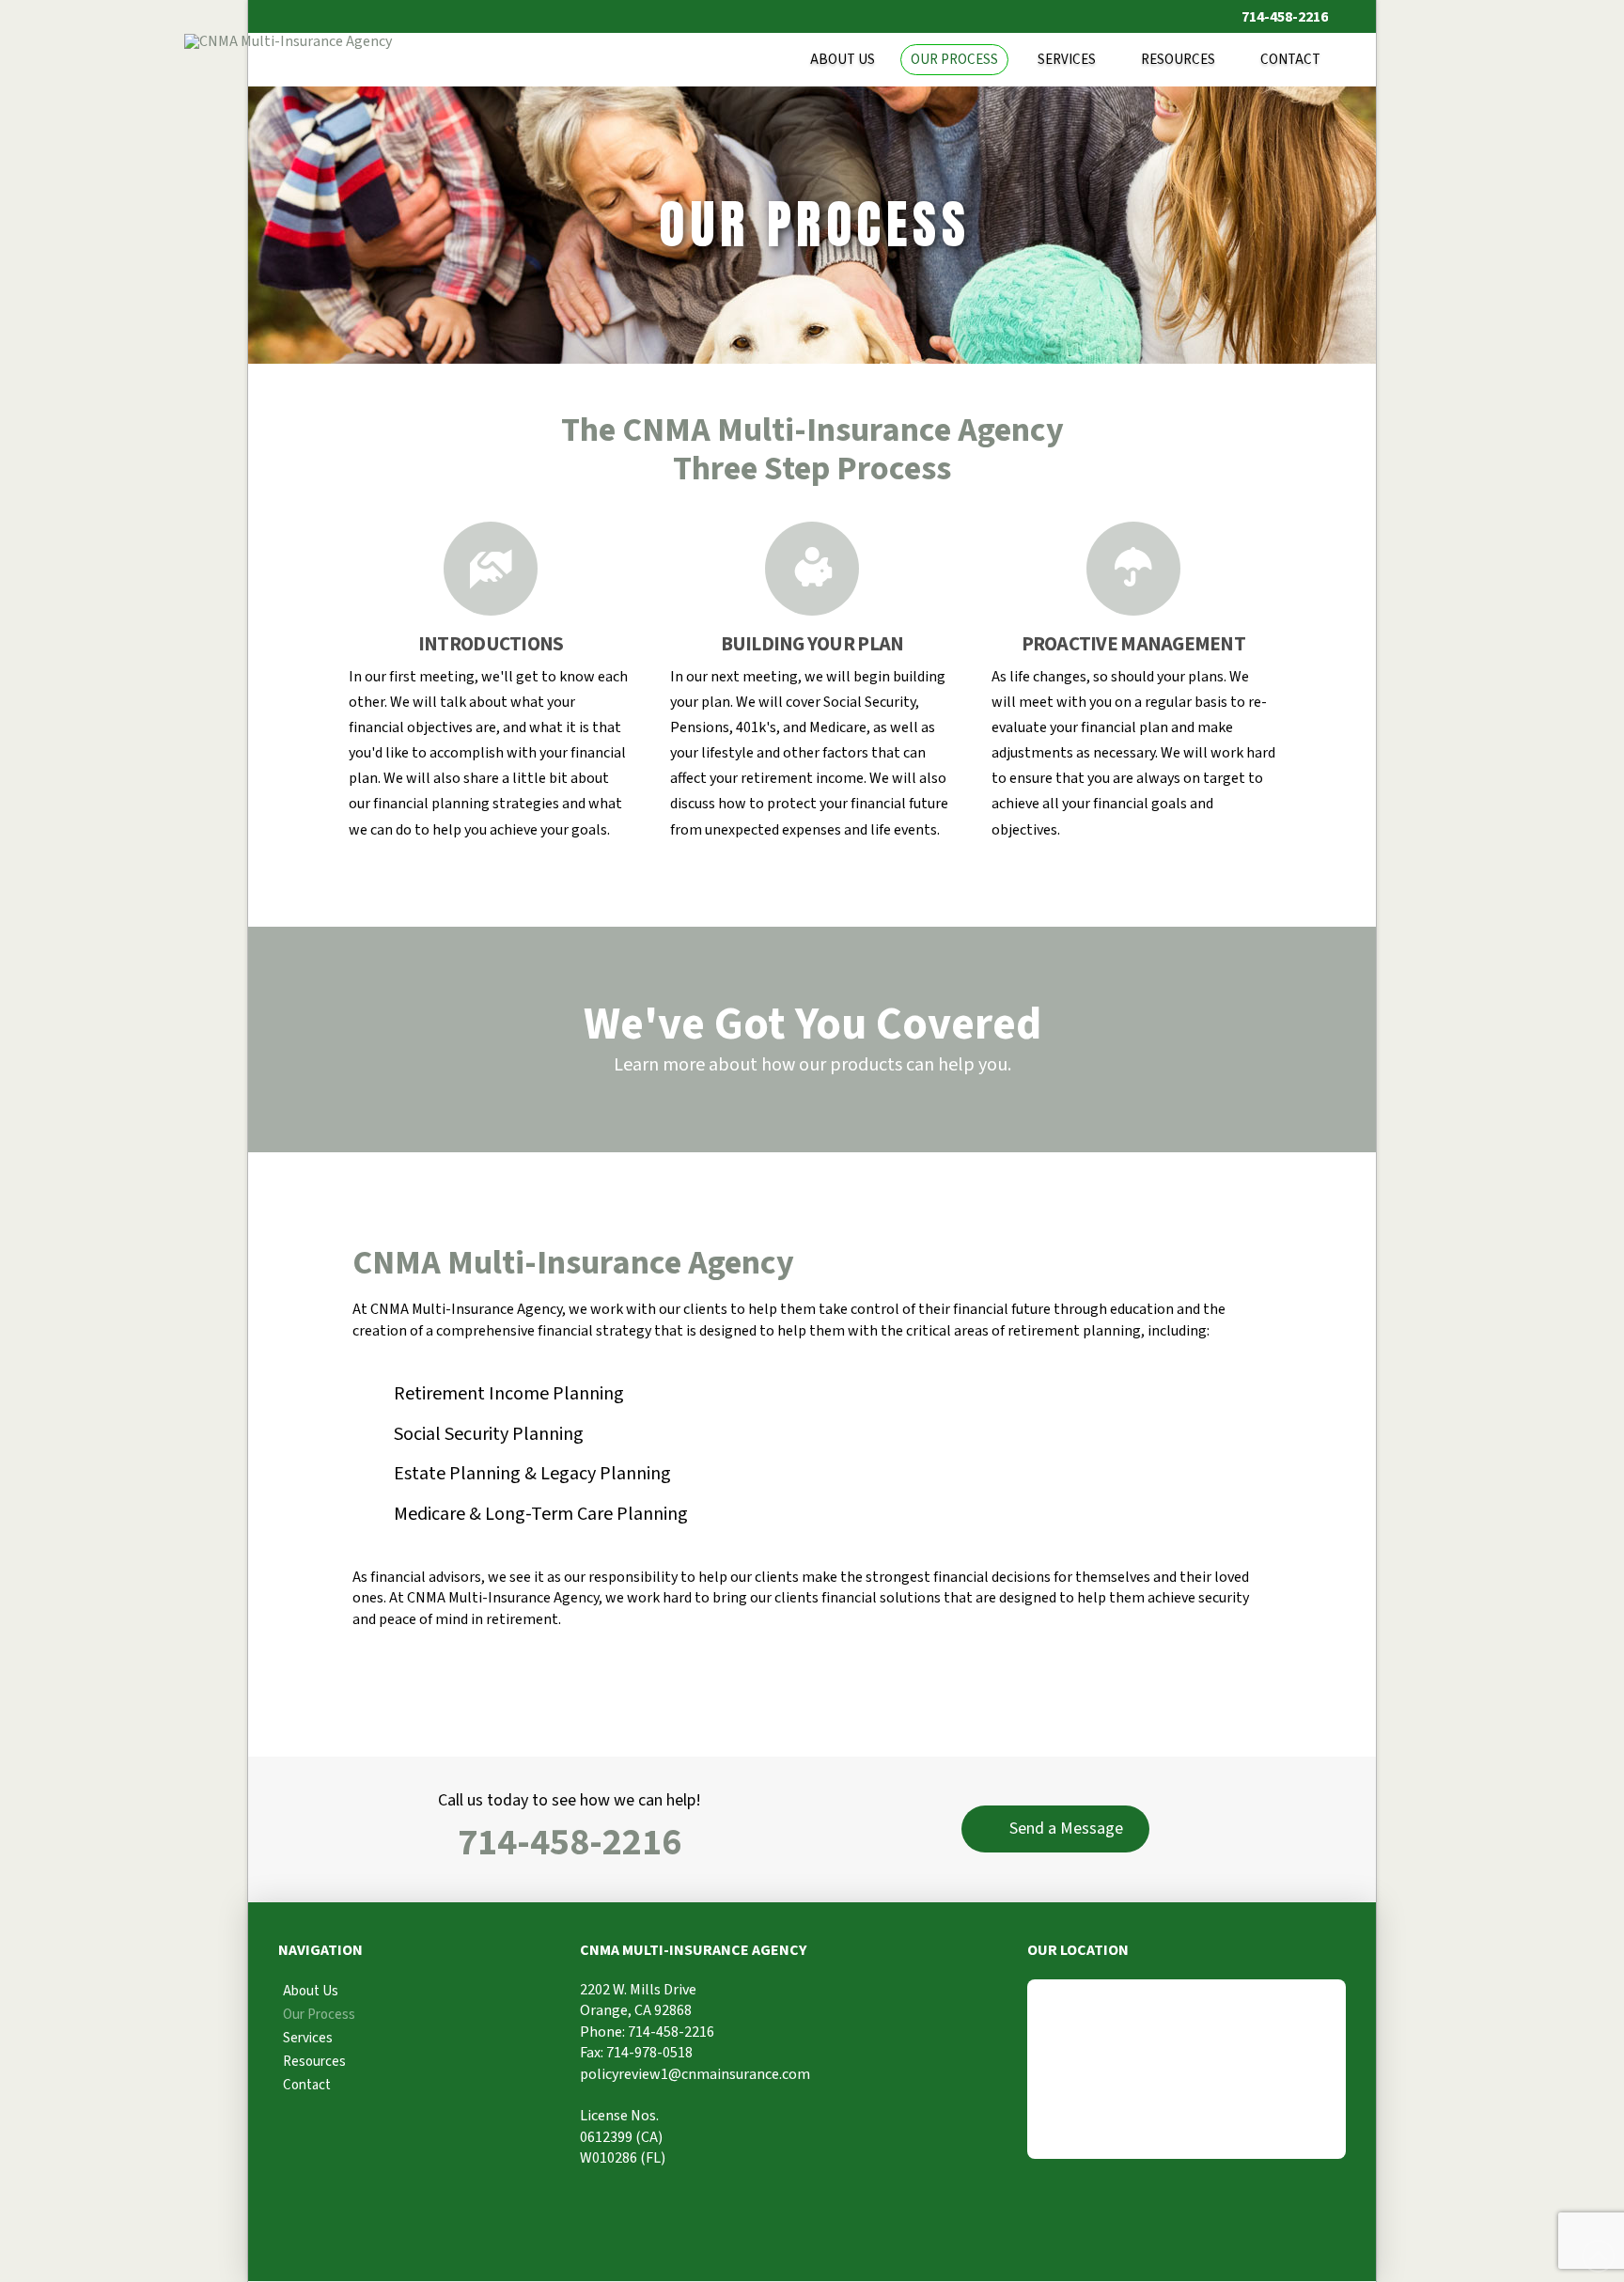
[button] (1055, 1829)
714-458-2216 (570, 1843)
